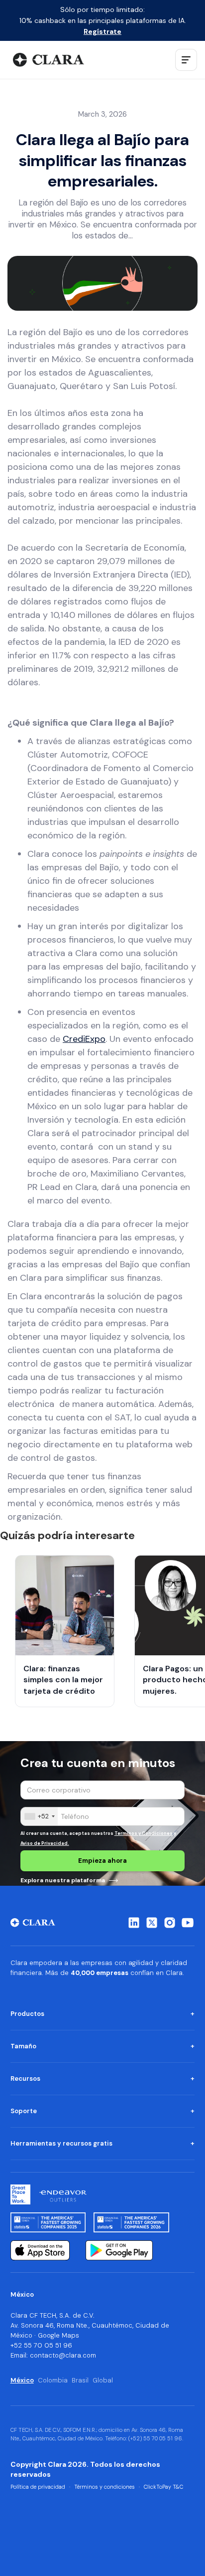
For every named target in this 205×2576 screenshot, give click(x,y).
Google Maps (58, 2335)
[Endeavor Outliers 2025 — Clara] (63, 2194)
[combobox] (39, 1816)
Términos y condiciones (104, 2487)
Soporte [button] (24, 2111)
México (22, 2380)
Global (103, 2380)
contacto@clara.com (63, 2355)
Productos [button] (27, 2014)
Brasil (80, 2380)
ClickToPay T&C (163, 2487)
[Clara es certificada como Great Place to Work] (20, 2194)
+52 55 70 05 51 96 (41, 2345)
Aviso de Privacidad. (45, 1843)
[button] (186, 60)
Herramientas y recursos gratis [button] (61, 2143)
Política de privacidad (38, 2487)
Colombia (53, 2380)
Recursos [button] (25, 2079)
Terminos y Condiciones (144, 1833)
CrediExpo (84, 1039)
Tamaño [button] (23, 2046)
